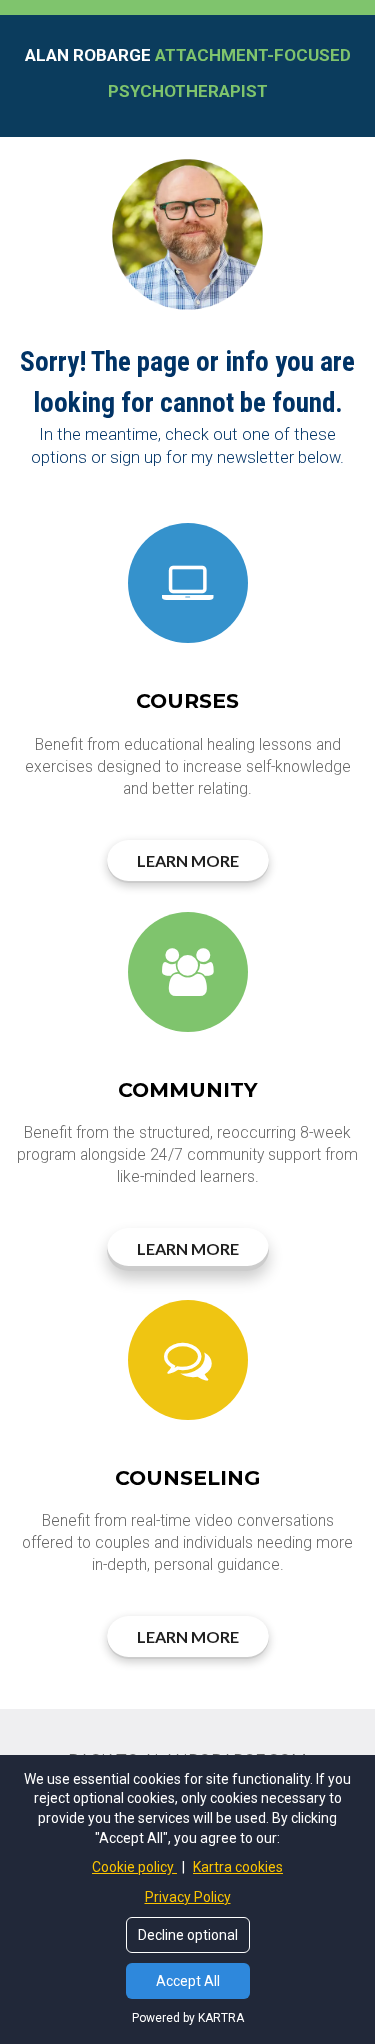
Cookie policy (134, 1867)
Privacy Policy (188, 1897)
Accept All (188, 1981)
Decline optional (188, 1935)
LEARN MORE (188, 860)
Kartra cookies (238, 1867)
